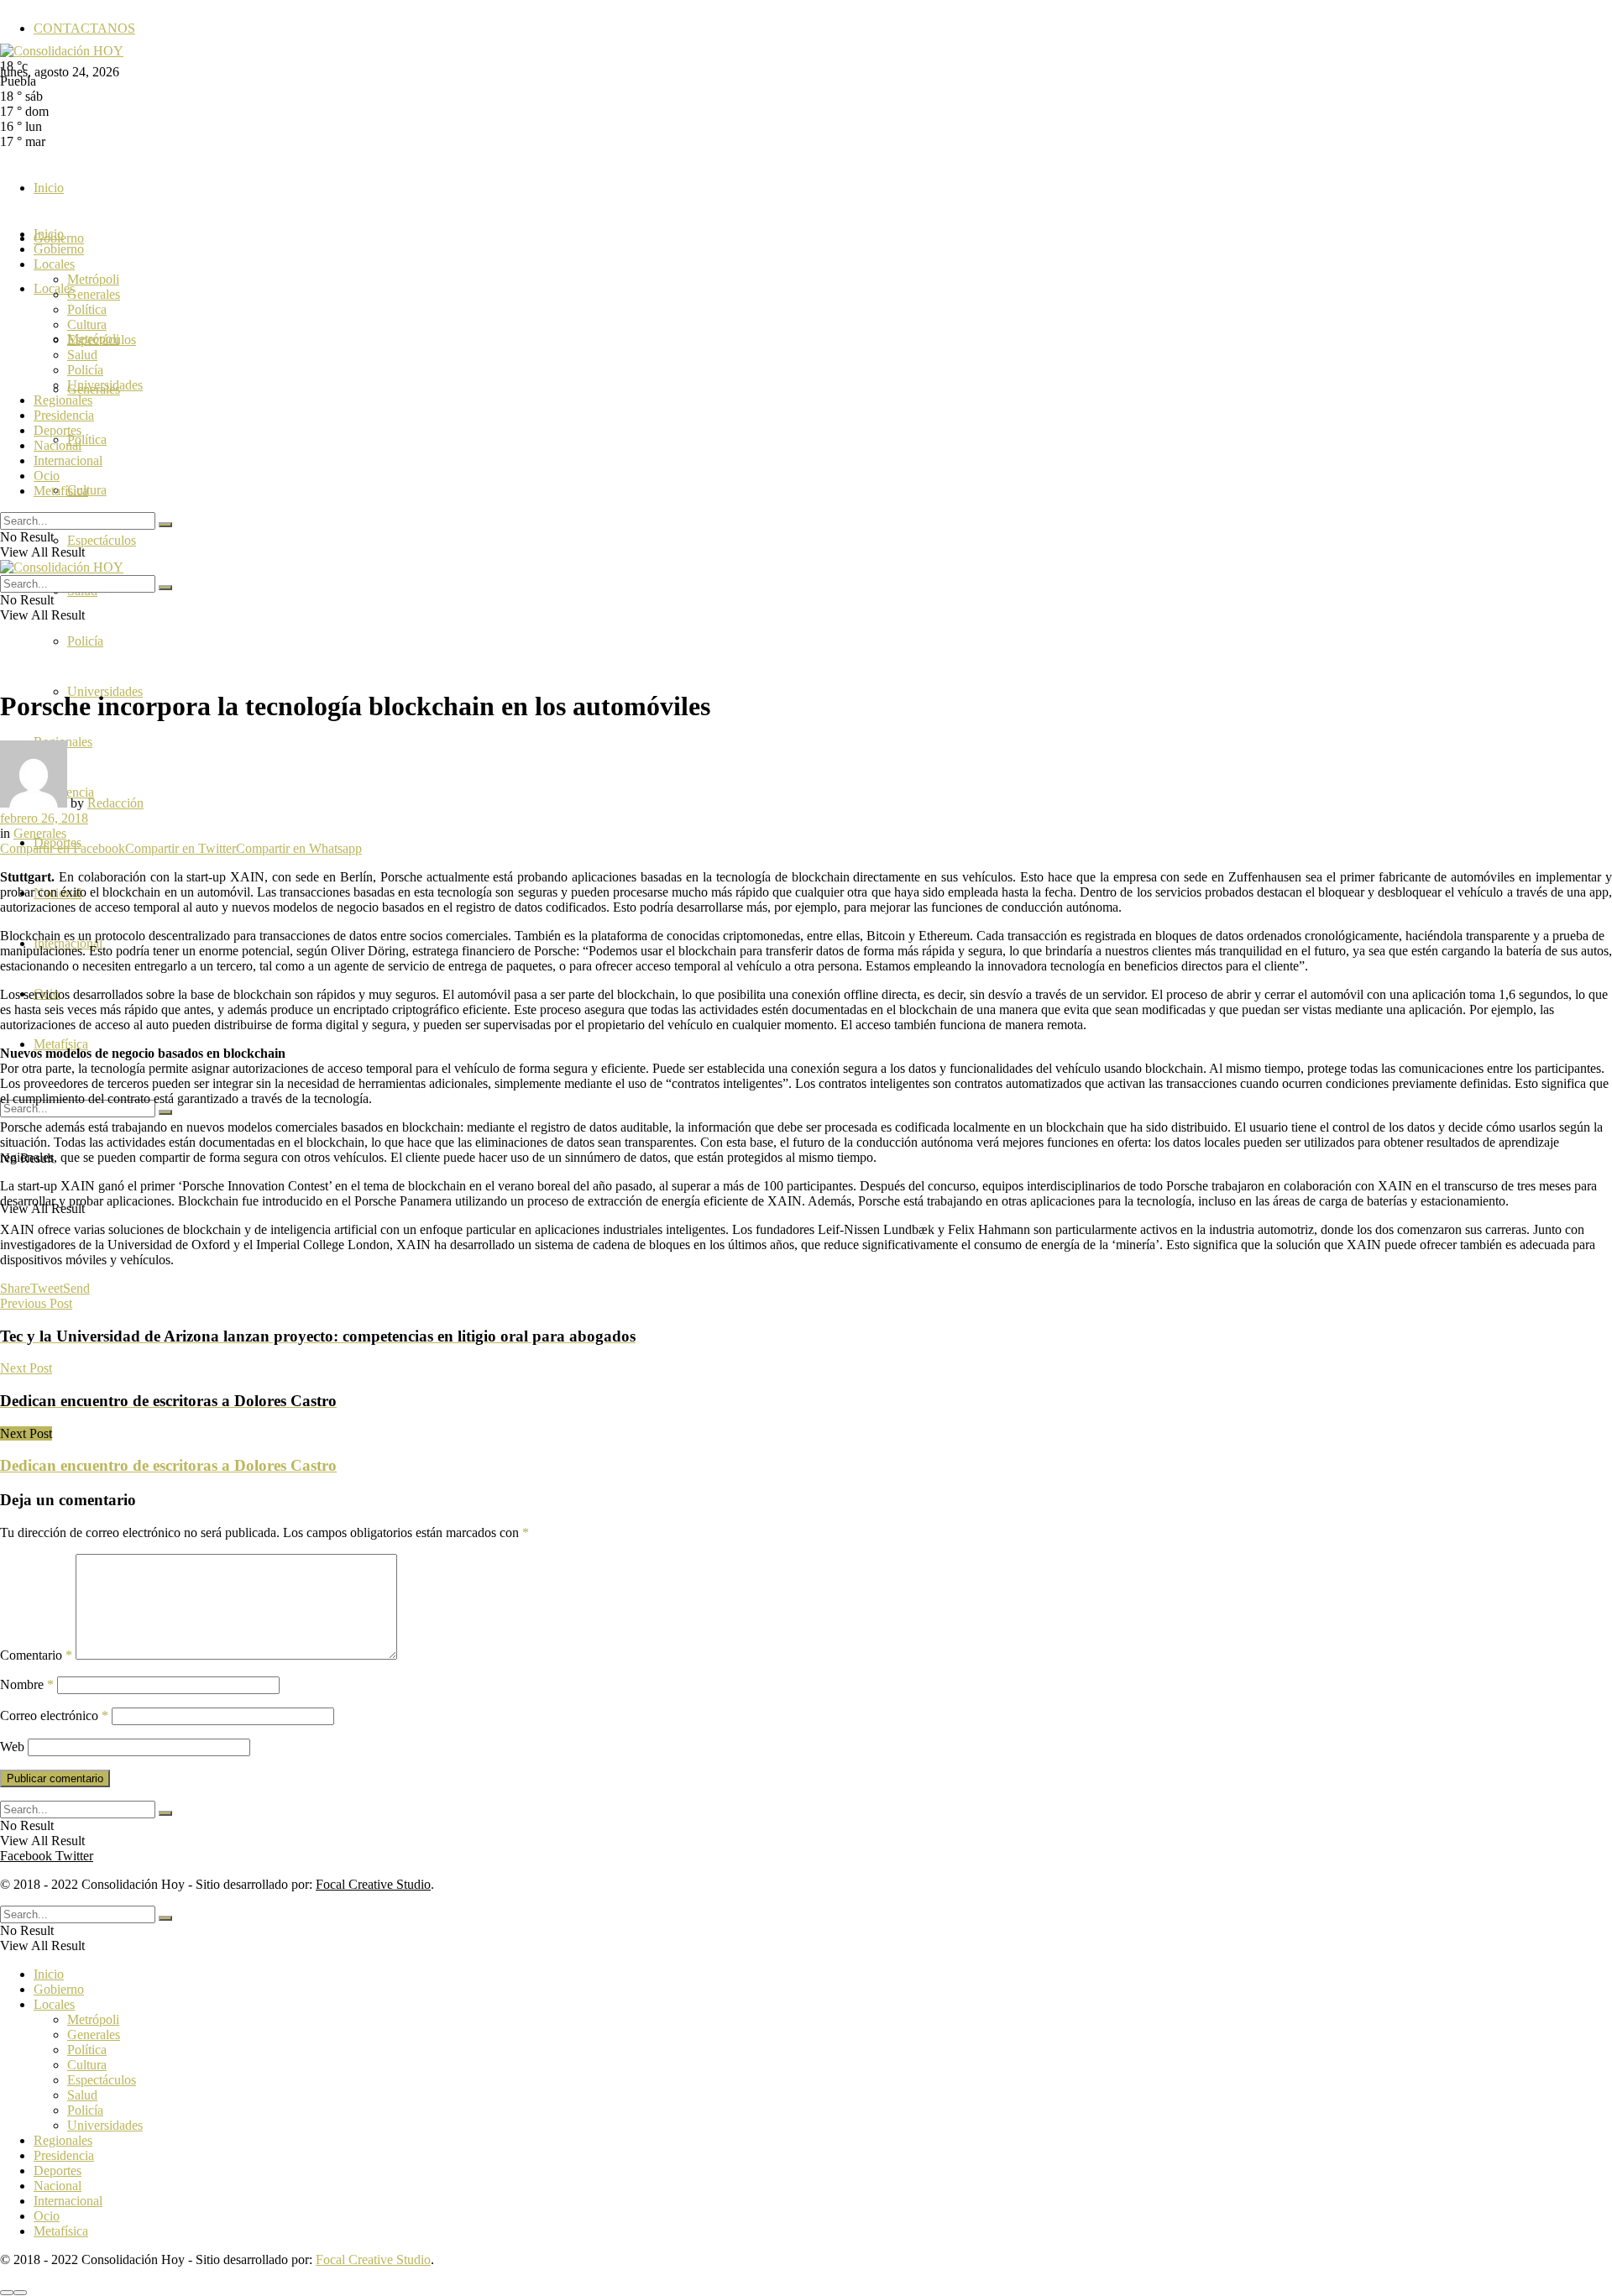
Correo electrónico (54, 1715)
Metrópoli (93, 279)
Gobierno (59, 249)
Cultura (87, 324)
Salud (82, 355)
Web (12, 1747)
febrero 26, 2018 (44, 818)
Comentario (36, 1655)
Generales (94, 294)
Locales (54, 264)
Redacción (115, 803)
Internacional (68, 460)
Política (87, 439)
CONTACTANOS (84, 28)
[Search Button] (165, 1112)
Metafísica (61, 1044)
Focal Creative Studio (373, 1884)
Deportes (58, 430)
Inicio (49, 188)
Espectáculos (102, 540)
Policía (85, 641)
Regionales (63, 400)
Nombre (27, 1684)
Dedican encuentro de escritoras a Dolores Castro (168, 1465)
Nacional (58, 445)
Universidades (105, 385)
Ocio (47, 476)
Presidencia (64, 415)
